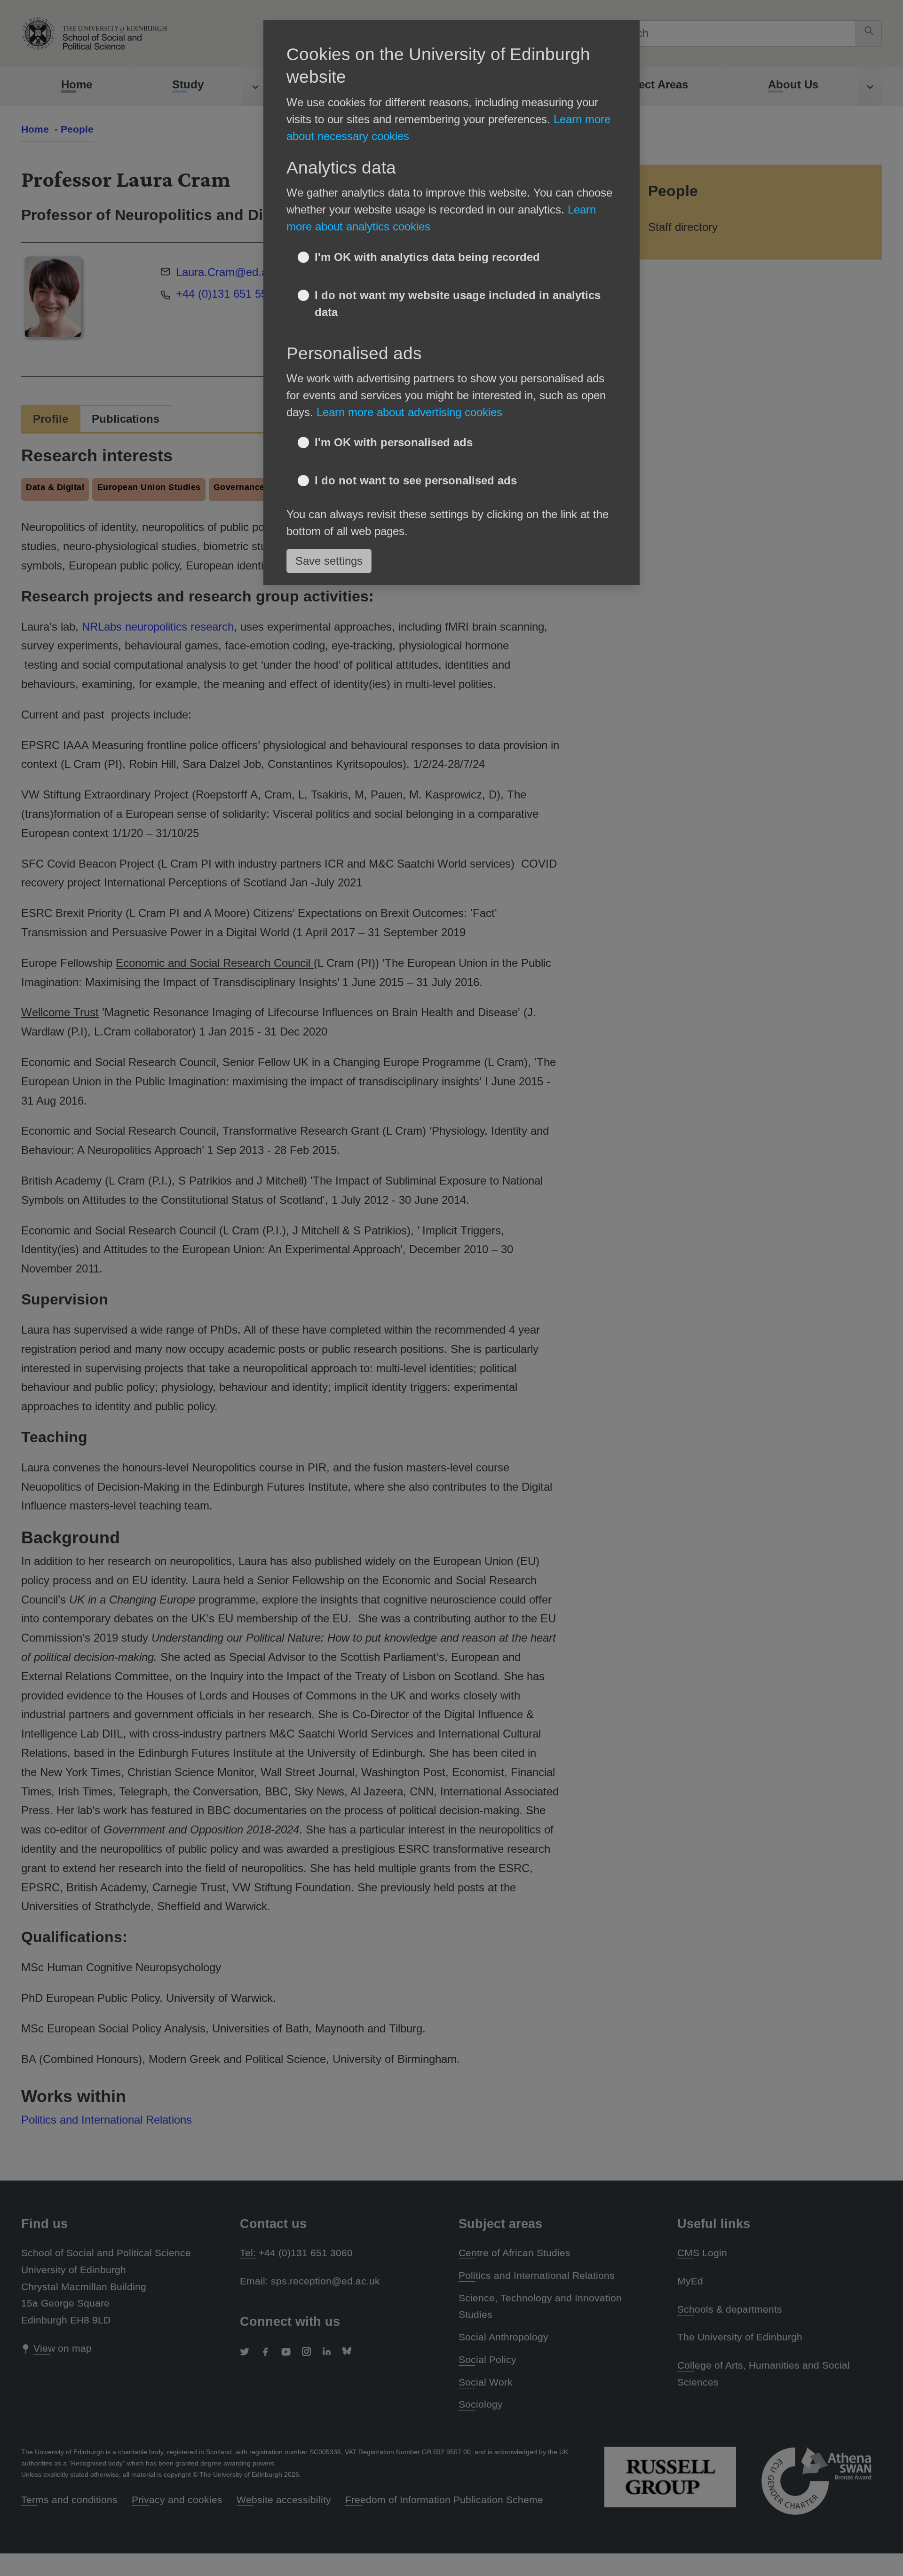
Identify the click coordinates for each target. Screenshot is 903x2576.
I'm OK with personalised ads (394, 442)
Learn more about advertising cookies (409, 412)
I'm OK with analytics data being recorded (427, 257)
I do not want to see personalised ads (416, 480)
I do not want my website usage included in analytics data (458, 304)
